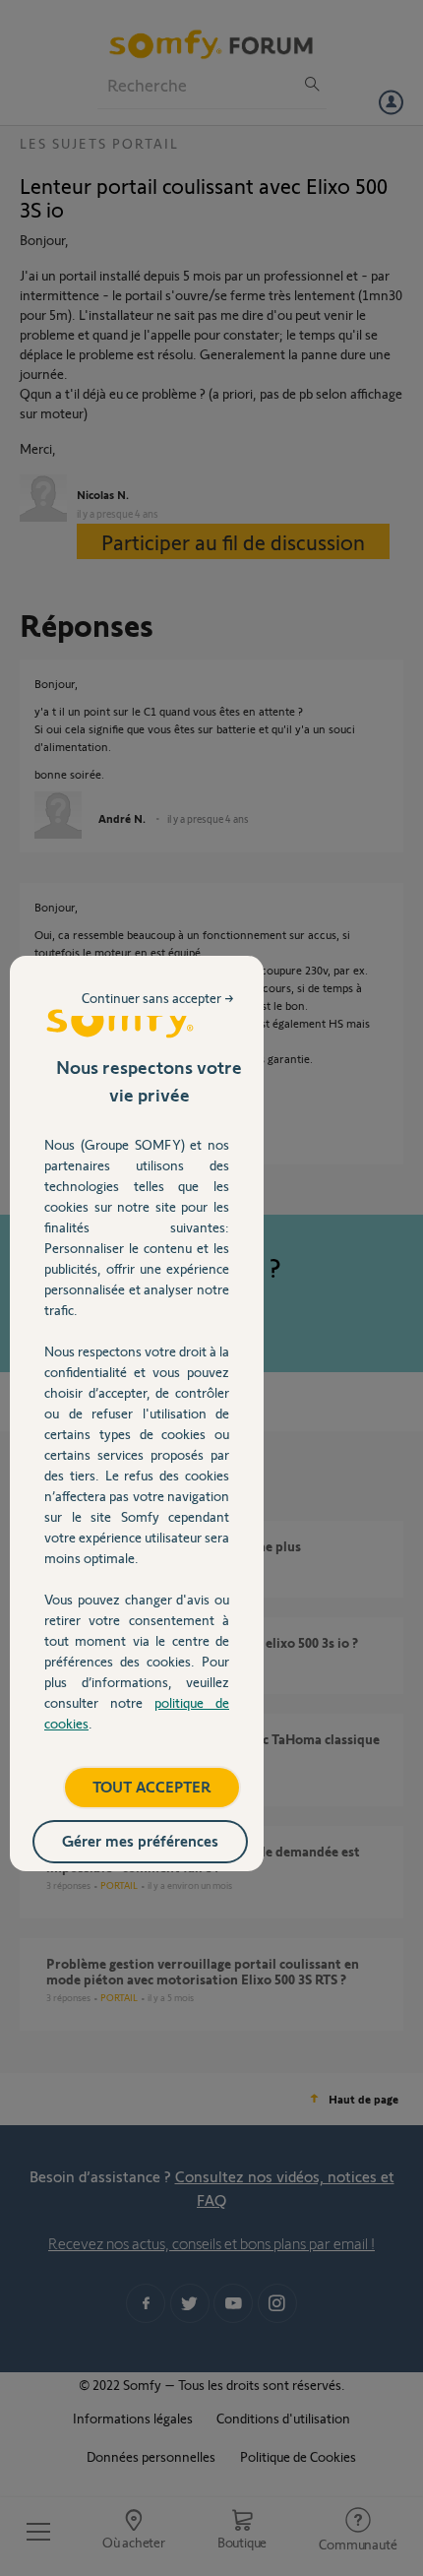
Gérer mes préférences (140, 1840)
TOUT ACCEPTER (152, 1786)
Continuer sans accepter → (158, 998)
